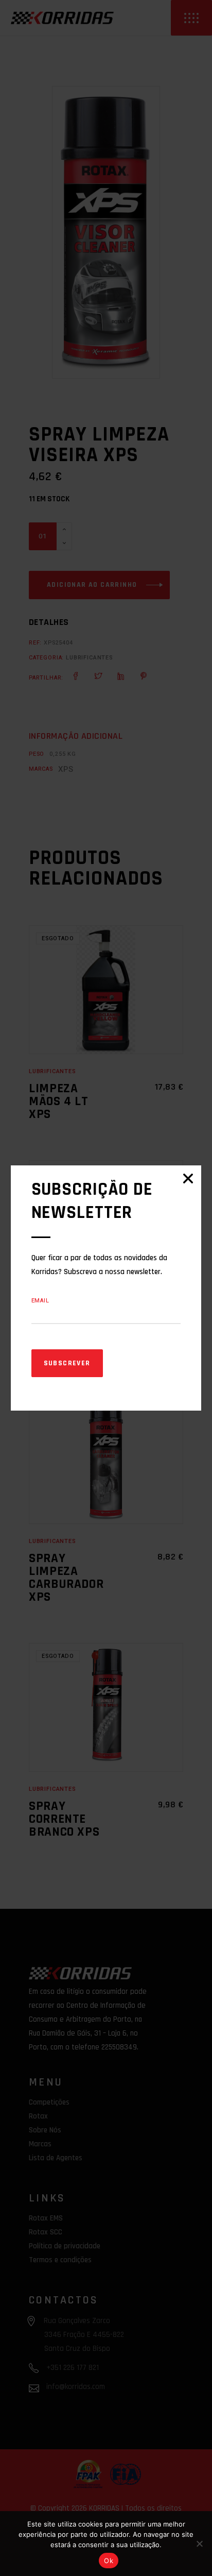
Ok (109, 2561)
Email (40, 1301)
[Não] (199, 2544)
